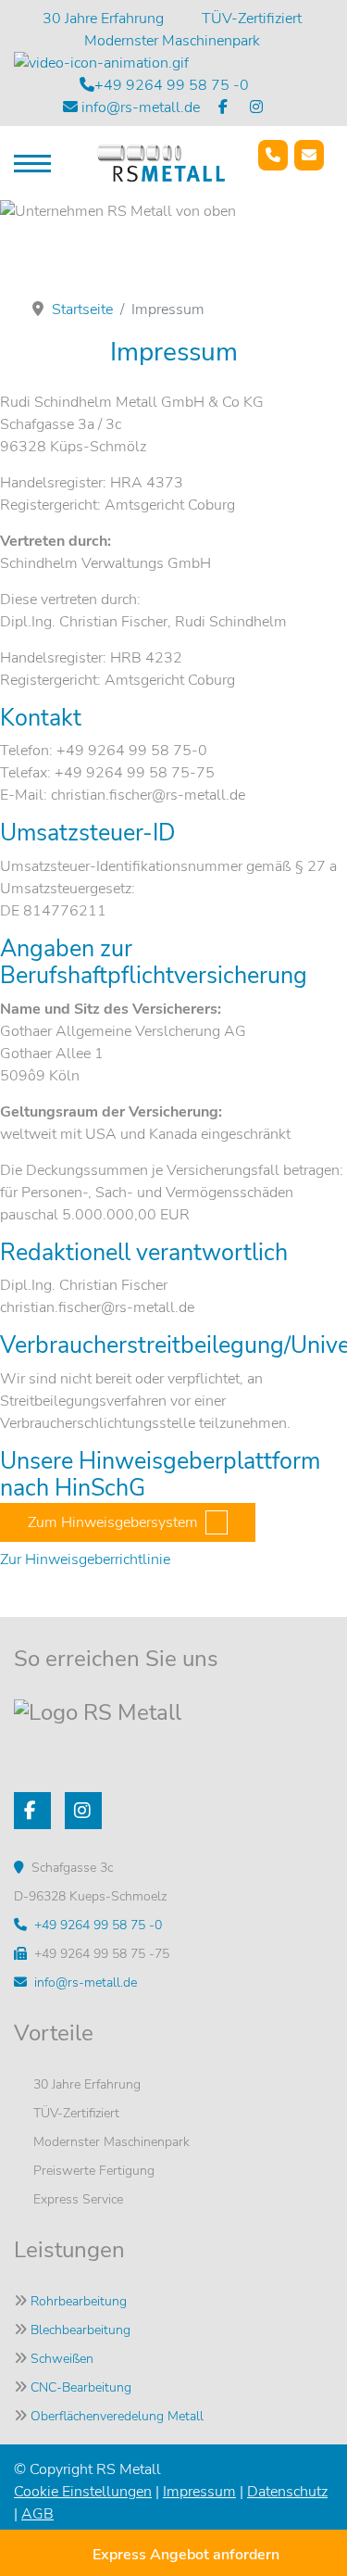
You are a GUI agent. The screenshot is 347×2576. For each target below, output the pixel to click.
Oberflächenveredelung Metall (117, 2416)
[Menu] (32, 163)
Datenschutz (287, 2492)
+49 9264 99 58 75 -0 (172, 85)
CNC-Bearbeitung (81, 2387)
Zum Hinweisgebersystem (113, 1522)
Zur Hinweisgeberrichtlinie (85, 1559)
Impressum (199, 2492)
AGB (37, 2514)
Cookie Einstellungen (83, 2492)
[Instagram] (258, 107)
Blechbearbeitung (81, 2330)
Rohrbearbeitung (79, 2301)
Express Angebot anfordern (186, 2555)
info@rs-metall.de (141, 107)
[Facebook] (225, 107)
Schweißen (62, 2359)
